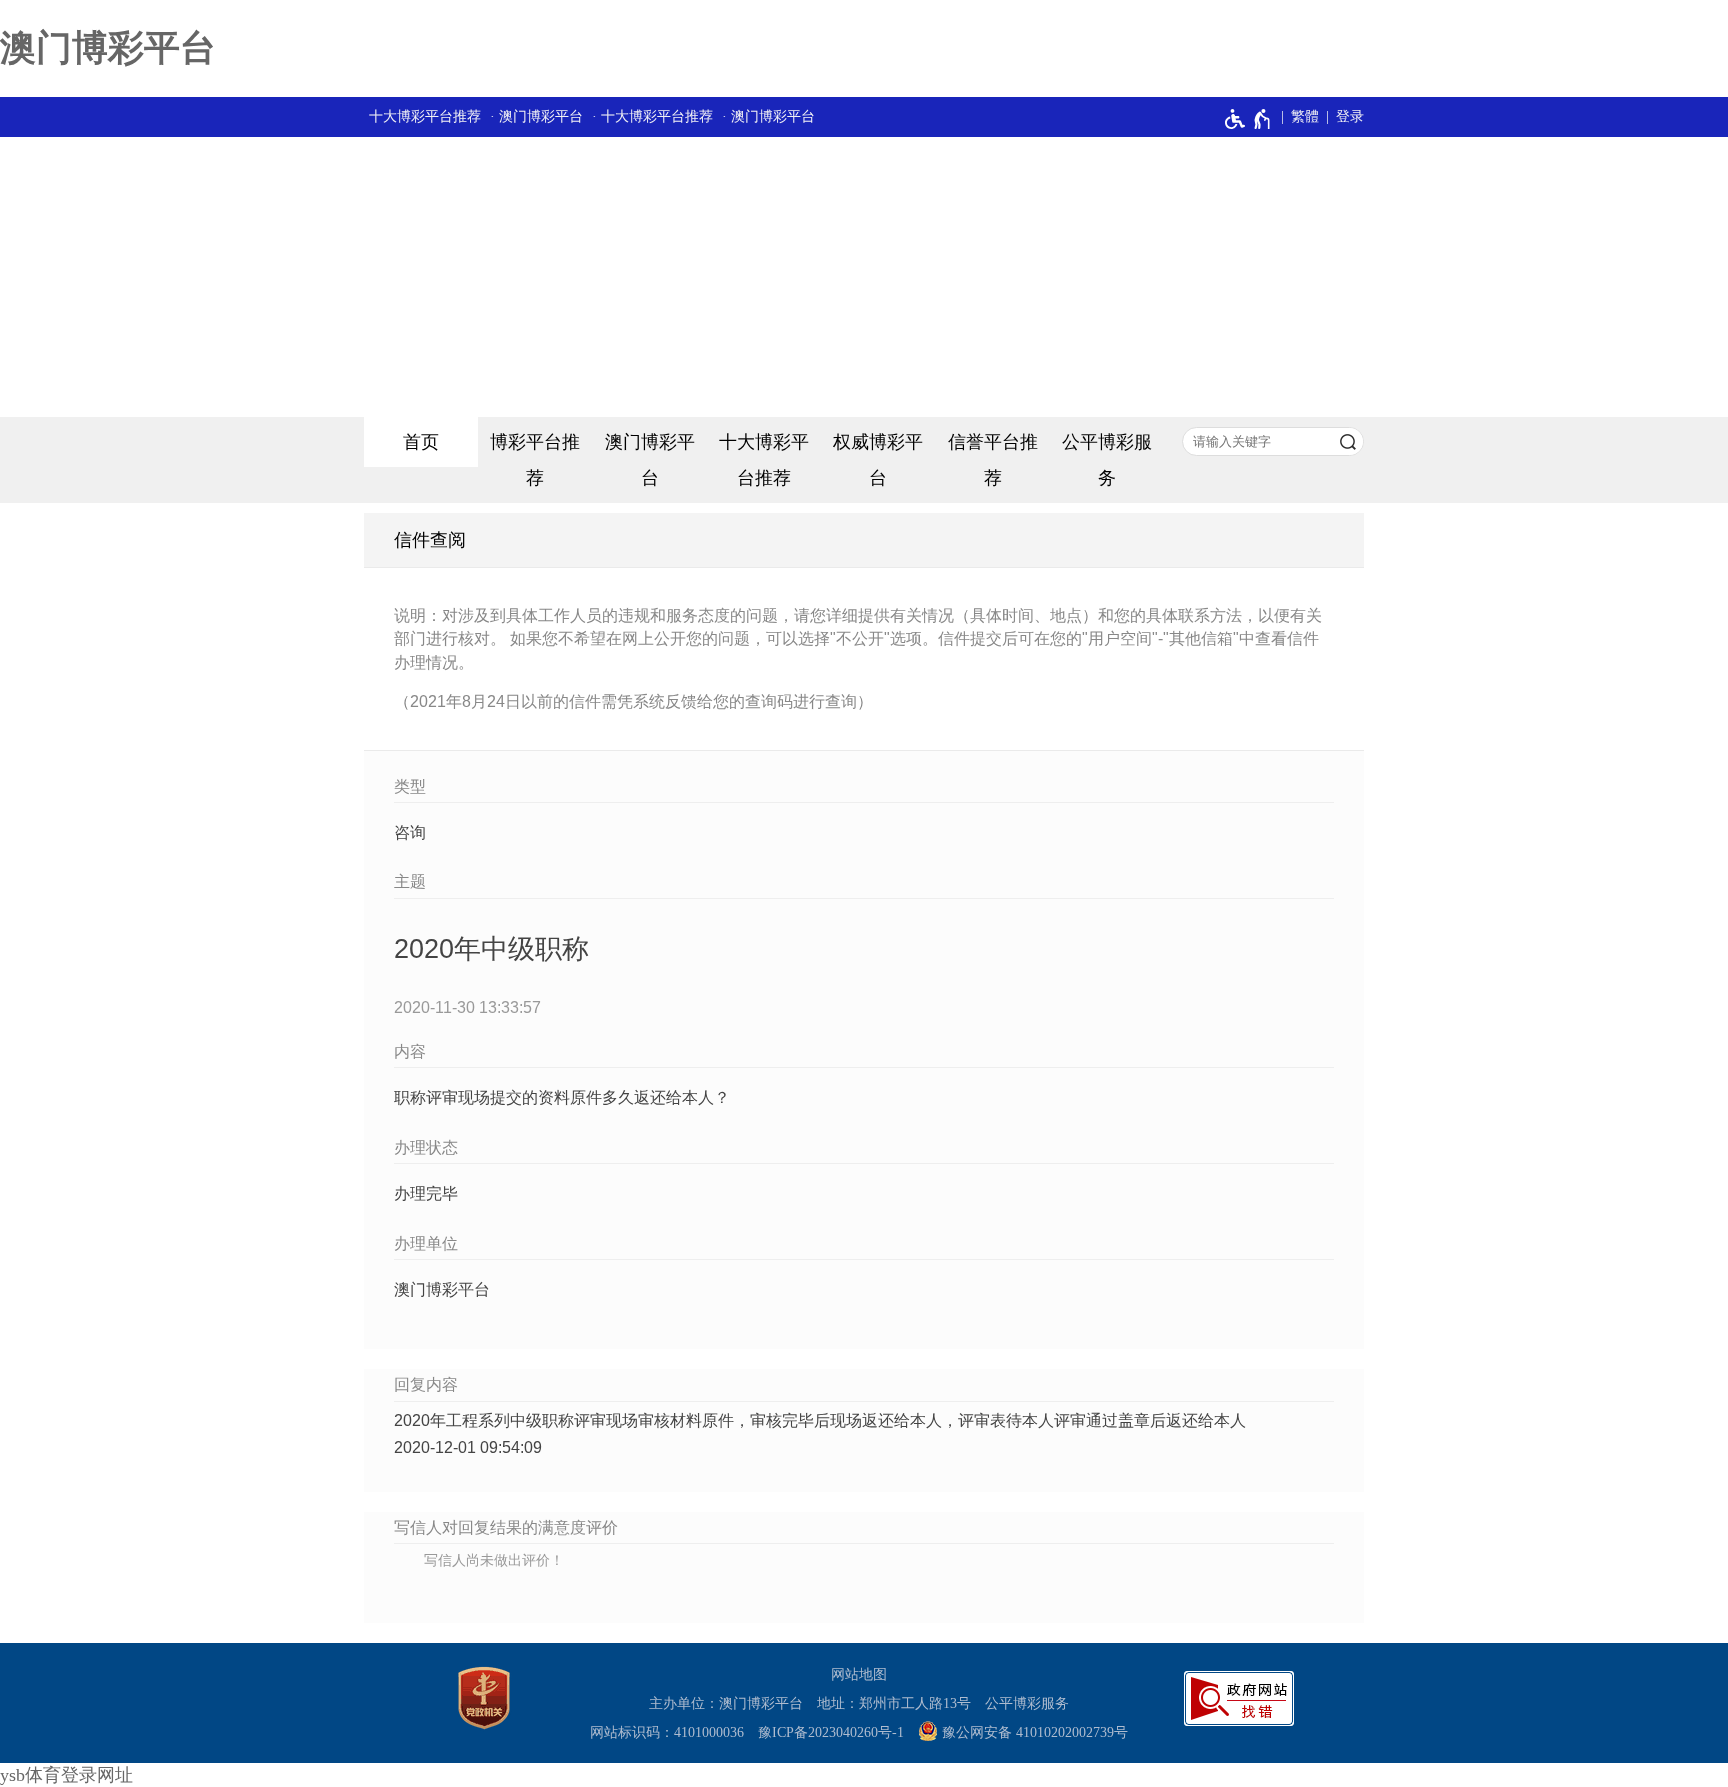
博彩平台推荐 (535, 460)
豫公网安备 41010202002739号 (1033, 1732)
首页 (421, 442)
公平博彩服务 (1107, 460)
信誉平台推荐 (993, 460)
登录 (1350, 116)
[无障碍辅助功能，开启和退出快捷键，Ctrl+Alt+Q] (1248, 119)
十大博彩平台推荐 (425, 116)
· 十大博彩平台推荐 (652, 116)
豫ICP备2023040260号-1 (831, 1732)
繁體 (1305, 116)
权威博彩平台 (878, 460)
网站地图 (859, 1674)
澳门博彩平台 (108, 48)
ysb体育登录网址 (66, 1775)
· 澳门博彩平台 (536, 116)
